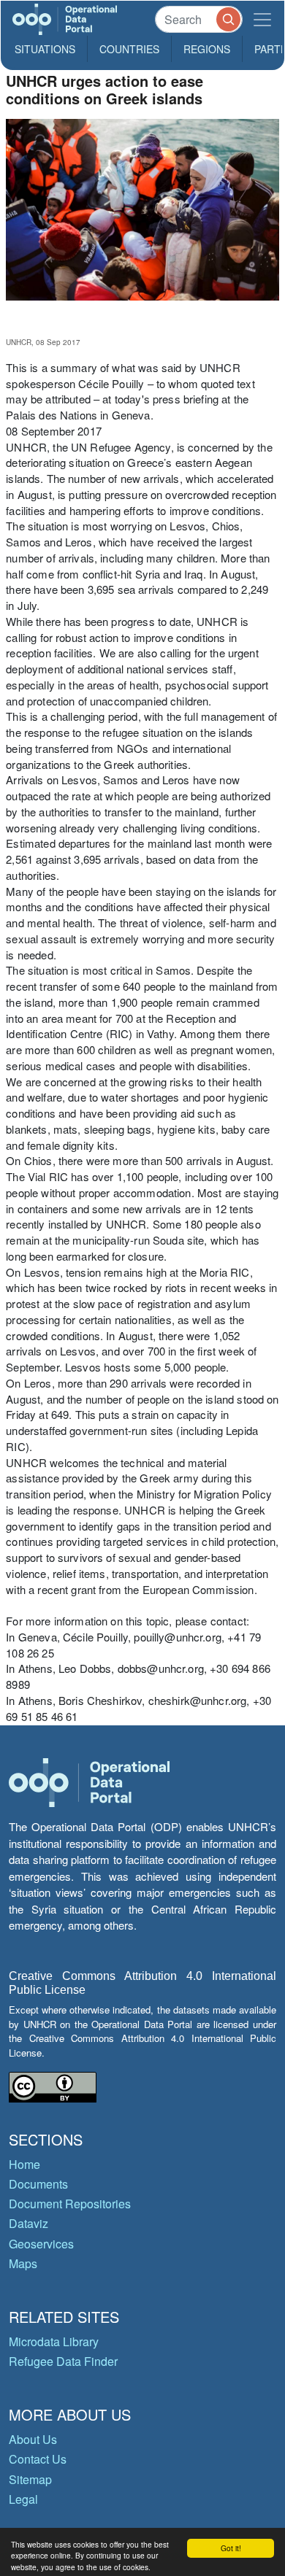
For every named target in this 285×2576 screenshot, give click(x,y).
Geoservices (41, 2244)
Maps (23, 2263)
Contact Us (38, 2459)
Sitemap (30, 2479)
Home (24, 2164)
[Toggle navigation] (262, 19)
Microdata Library (54, 2341)
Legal (23, 2499)
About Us (33, 2439)
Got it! (231, 2548)
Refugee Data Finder (63, 2361)
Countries (129, 49)
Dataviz (28, 2223)
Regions (207, 49)
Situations (45, 49)
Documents (38, 2184)
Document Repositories (70, 2204)
